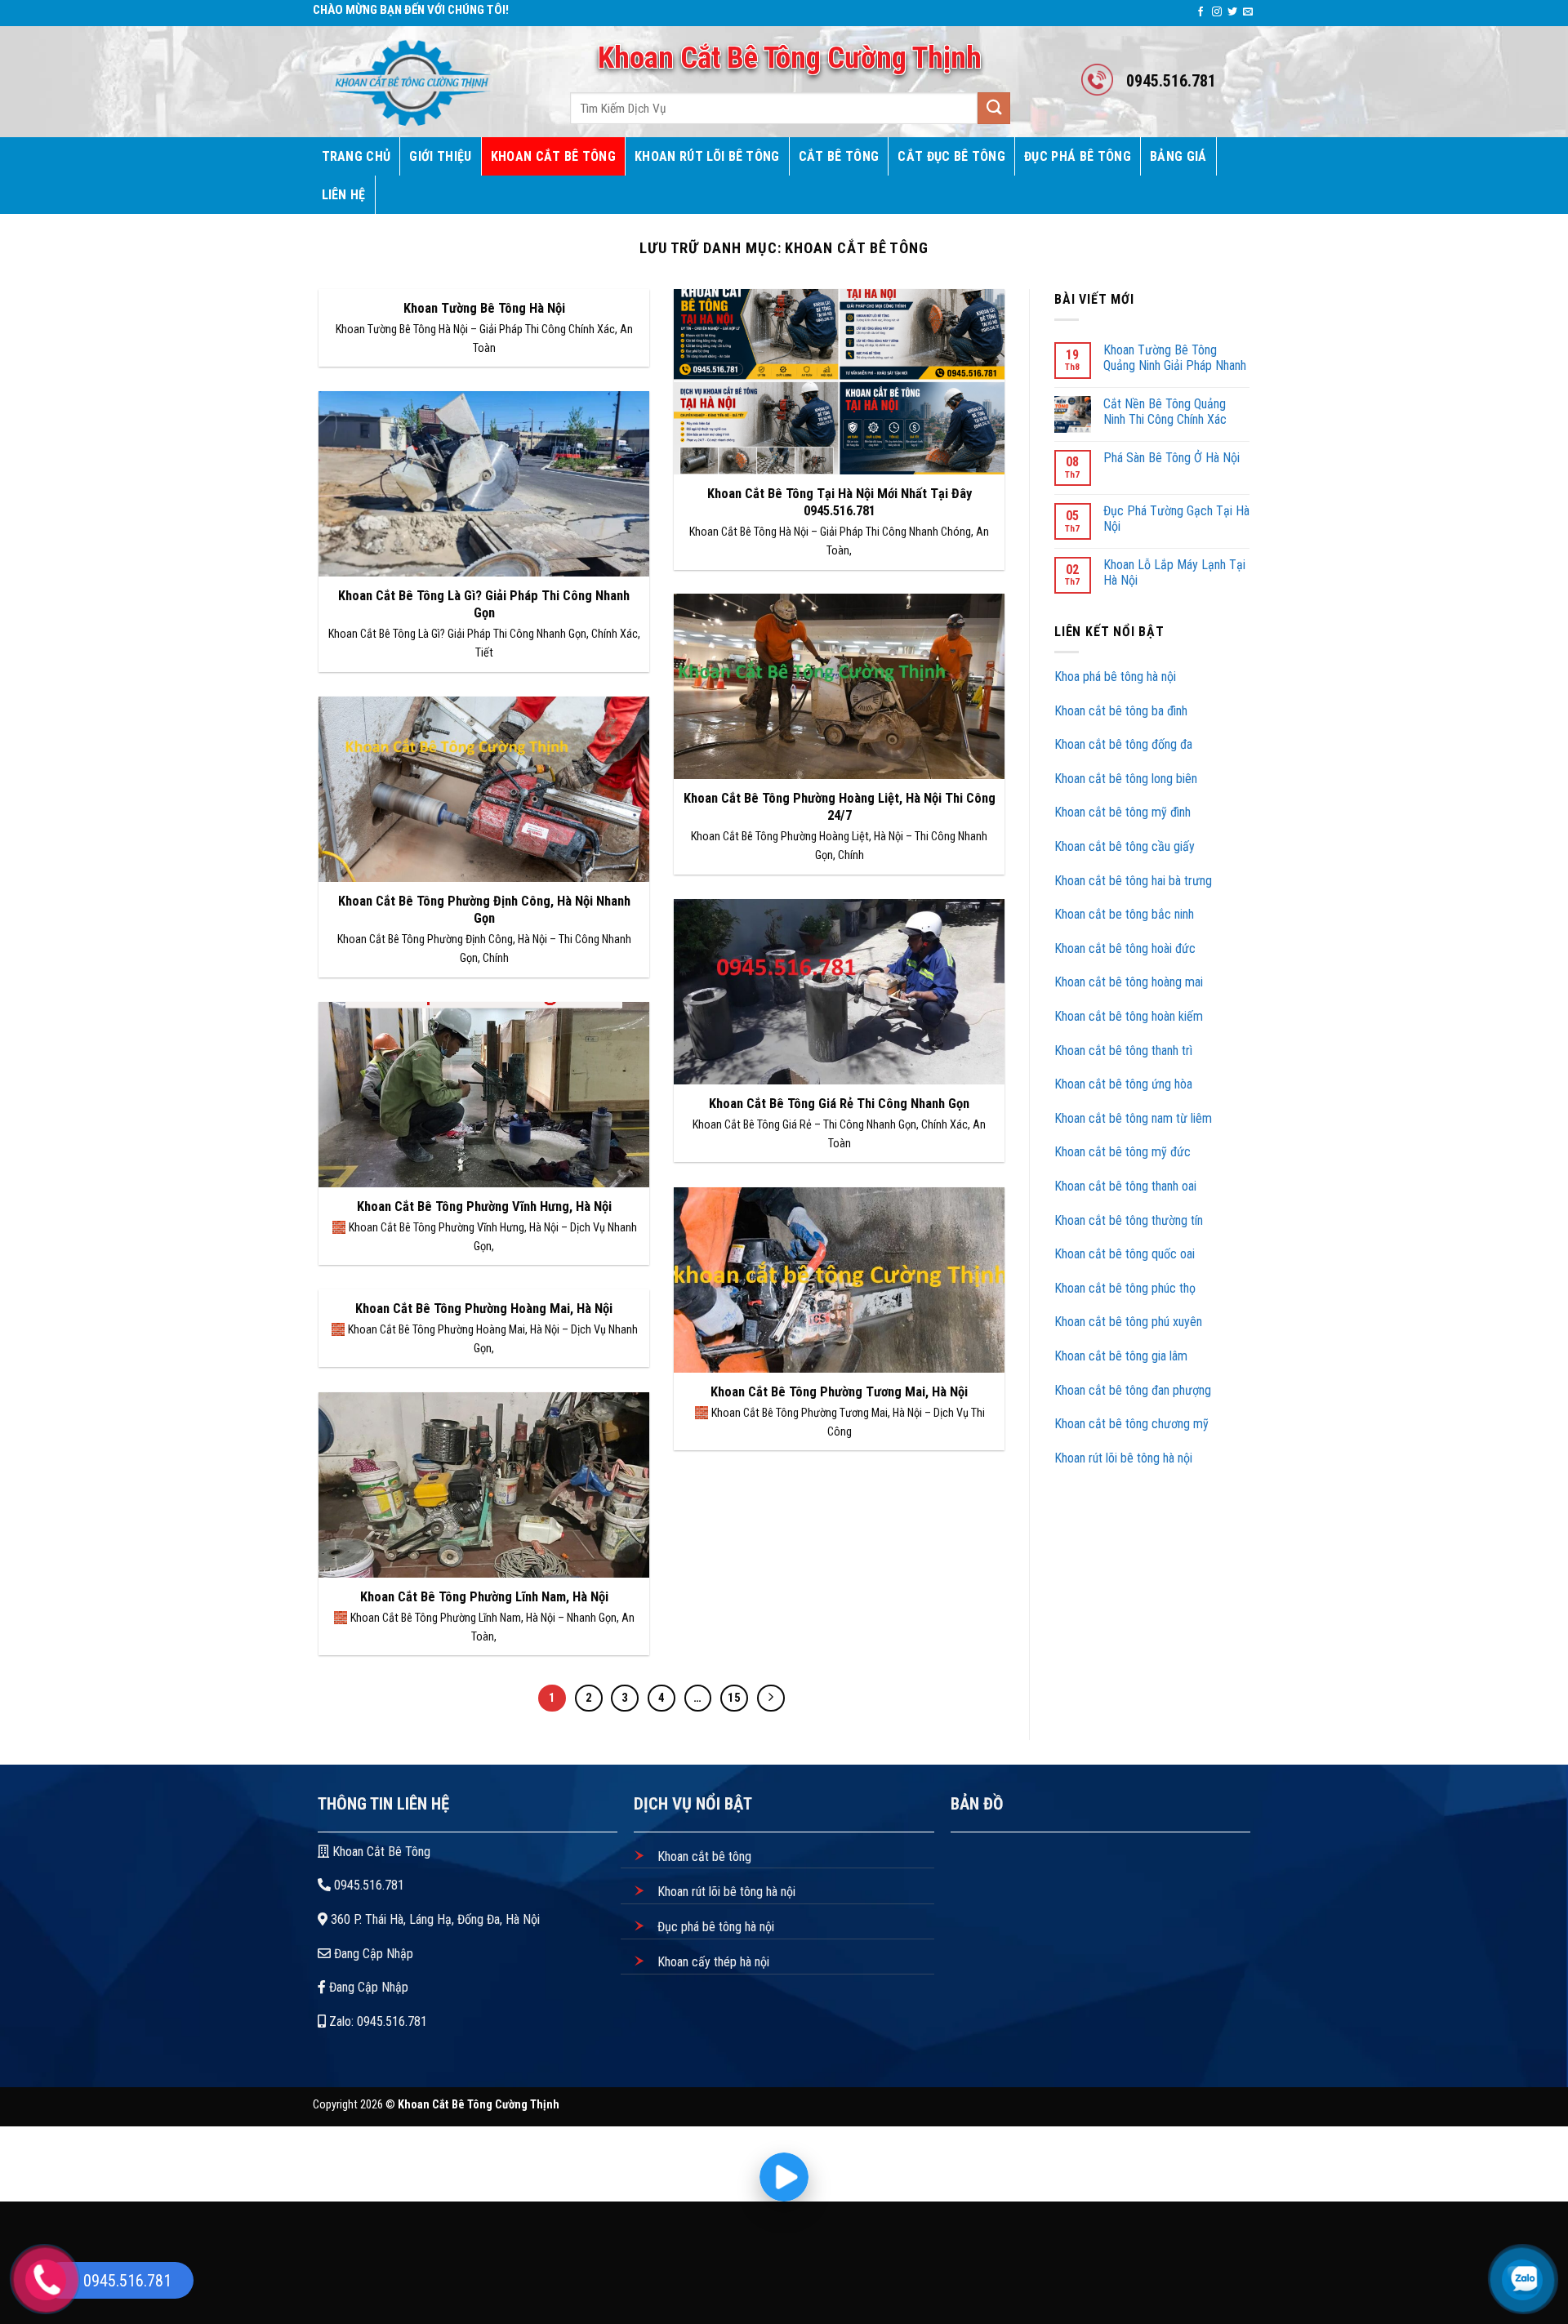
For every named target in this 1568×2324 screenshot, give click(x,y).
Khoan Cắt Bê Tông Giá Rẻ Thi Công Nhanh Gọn (839, 1104)
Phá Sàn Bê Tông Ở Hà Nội (1172, 458)
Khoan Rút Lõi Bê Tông (707, 156)
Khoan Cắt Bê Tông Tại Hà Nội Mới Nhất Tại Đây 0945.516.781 (840, 503)
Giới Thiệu (440, 156)
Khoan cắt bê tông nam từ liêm (1135, 1118)
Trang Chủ (356, 156)
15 (734, 1698)
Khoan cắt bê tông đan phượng (1133, 1390)
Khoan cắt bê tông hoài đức (1125, 948)
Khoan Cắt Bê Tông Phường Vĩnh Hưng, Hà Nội (484, 1207)
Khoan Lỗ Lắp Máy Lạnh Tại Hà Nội (1174, 572)
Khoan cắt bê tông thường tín (1130, 1220)
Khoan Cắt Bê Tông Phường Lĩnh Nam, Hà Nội (484, 1597)
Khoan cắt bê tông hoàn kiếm (1129, 1016)
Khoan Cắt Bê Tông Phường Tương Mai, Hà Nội (839, 1392)
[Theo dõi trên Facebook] (1200, 12)
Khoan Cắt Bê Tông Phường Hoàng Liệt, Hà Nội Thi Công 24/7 (840, 807)
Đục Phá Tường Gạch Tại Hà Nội (1176, 519)
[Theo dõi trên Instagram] (1217, 12)
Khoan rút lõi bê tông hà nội (1123, 1458)
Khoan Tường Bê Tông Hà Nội (484, 308)
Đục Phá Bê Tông (1078, 156)
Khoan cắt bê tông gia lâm (1121, 1356)
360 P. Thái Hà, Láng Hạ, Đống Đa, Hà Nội (434, 1919)
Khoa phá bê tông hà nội (1115, 677)
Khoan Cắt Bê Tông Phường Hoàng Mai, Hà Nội (484, 1309)
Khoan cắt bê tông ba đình (1121, 711)
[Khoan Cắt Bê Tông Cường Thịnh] (423, 82)
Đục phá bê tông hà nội (714, 1927)
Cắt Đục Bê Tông (951, 156)
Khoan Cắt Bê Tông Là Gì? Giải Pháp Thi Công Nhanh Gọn (484, 605)
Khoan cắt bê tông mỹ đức (1123, 1152)
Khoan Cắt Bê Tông (553, 156)
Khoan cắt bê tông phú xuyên (1128, 1322)
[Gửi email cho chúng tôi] (1248, 12)
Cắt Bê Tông (839, 156)
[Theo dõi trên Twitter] (1232, 12)
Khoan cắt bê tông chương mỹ (1131, 1424)
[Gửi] (994, 108)
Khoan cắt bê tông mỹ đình (1123, 812)
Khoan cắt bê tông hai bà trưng (1133, 881)
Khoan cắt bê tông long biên (1126, 779)
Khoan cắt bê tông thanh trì (1125, 1051)
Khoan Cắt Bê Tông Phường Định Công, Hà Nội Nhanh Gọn (484, 910)
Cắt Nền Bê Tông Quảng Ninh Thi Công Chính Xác (1165, 412)
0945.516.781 (367, 1885)
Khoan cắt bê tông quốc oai (1126, 1254)
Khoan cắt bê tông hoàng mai (1129, 982)
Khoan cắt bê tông (703, 1857)
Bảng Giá (1178, 156)
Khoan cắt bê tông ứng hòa (1125, 1084)
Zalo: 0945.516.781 (376, 2021)
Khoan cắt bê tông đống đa (1123, 744)
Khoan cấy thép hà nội (712, 1962)
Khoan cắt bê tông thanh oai (1127, 1186)
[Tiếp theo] (771, 1698)
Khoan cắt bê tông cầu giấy (1125, 846)
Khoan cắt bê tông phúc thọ (1127, 1288)
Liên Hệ (344, 195)
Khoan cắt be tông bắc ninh (1124, 914)
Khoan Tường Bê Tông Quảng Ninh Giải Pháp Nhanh (1175, 358)
